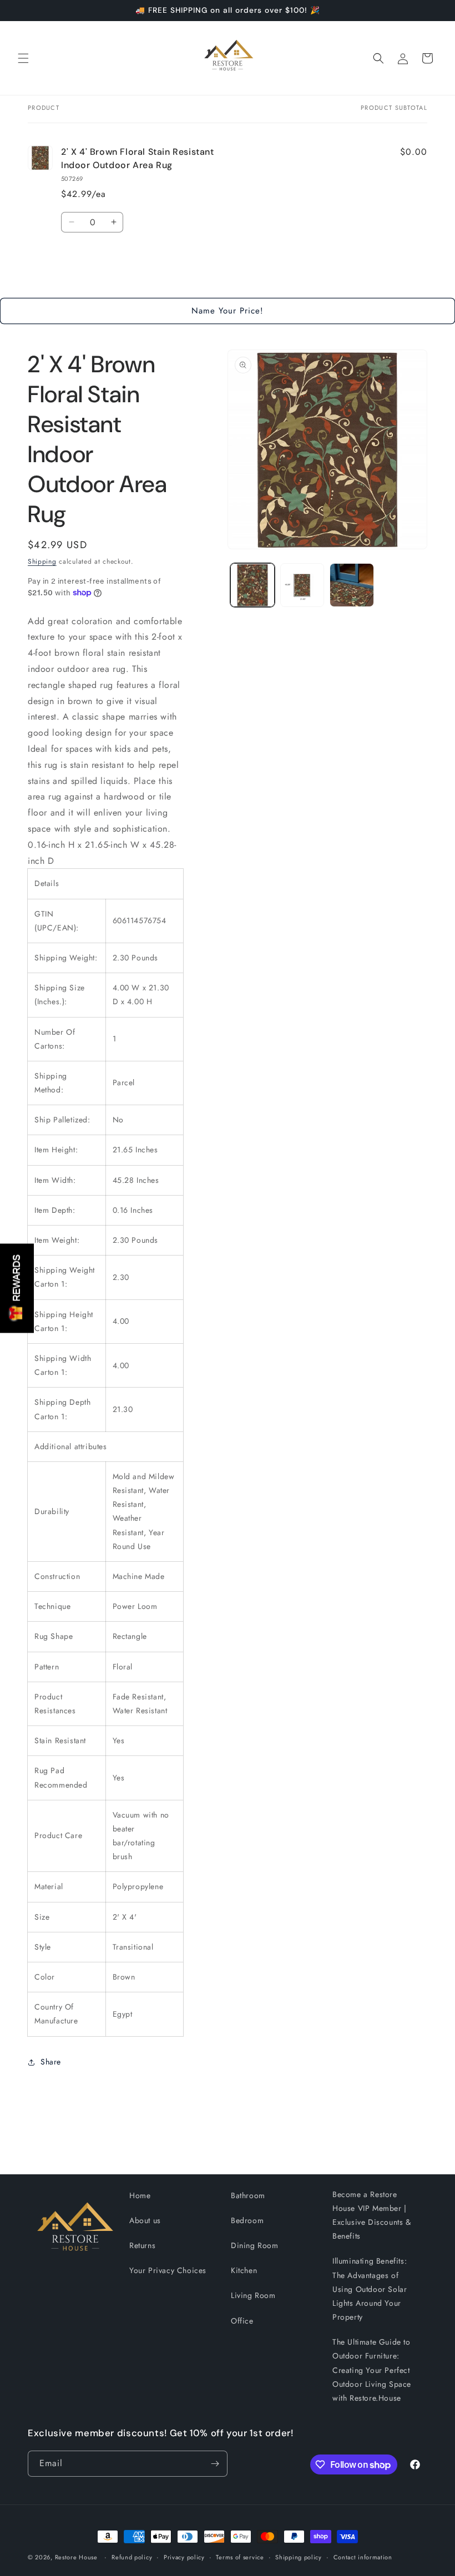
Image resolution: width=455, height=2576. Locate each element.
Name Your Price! (228, 311)
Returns (142, 2245)
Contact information (363, 2557)
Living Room (253, 2295)
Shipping (42, 561)
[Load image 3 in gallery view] (352, 585)
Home (140, 2195)
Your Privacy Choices (168, 2270)
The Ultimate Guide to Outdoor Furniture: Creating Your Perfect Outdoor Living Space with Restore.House (372, 2370)
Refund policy (132, 2557)
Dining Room (255, 2245)
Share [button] (51, 2062)
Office (242, 2321)
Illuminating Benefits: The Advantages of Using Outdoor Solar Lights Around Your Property (370, 2289)
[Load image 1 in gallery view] (252, 585)
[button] (23, 58)
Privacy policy (184, 2557)
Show (17, 1288)
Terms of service (240, 2557)
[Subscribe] (215, 2464)
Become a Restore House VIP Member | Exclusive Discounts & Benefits (372, 2215)
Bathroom (248, 2195)
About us (145, 2220)
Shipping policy (299, 2557)
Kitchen (244, 2270)
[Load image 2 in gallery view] (302, 585)
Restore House (76, 2557)
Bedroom (247, 2220)
